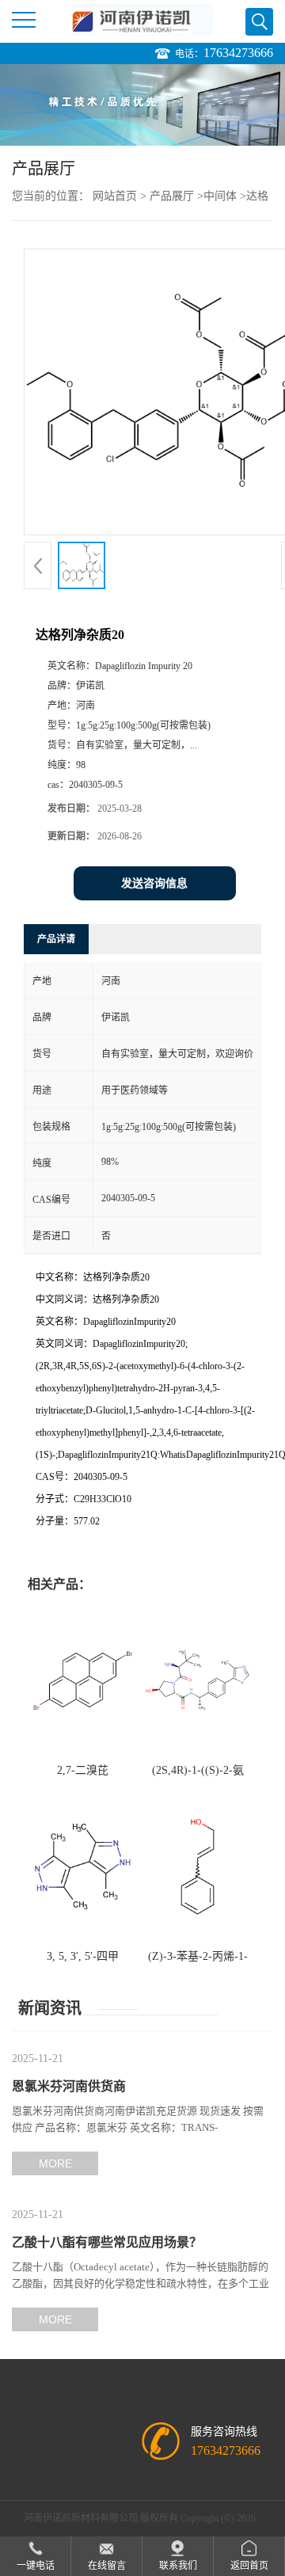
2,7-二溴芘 (83, 1770)
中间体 (220, 196)
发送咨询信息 (154, 883)
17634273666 (238, 53)
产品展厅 (172, 196)
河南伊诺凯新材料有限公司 (81, 2518)
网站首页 (115, 196)
